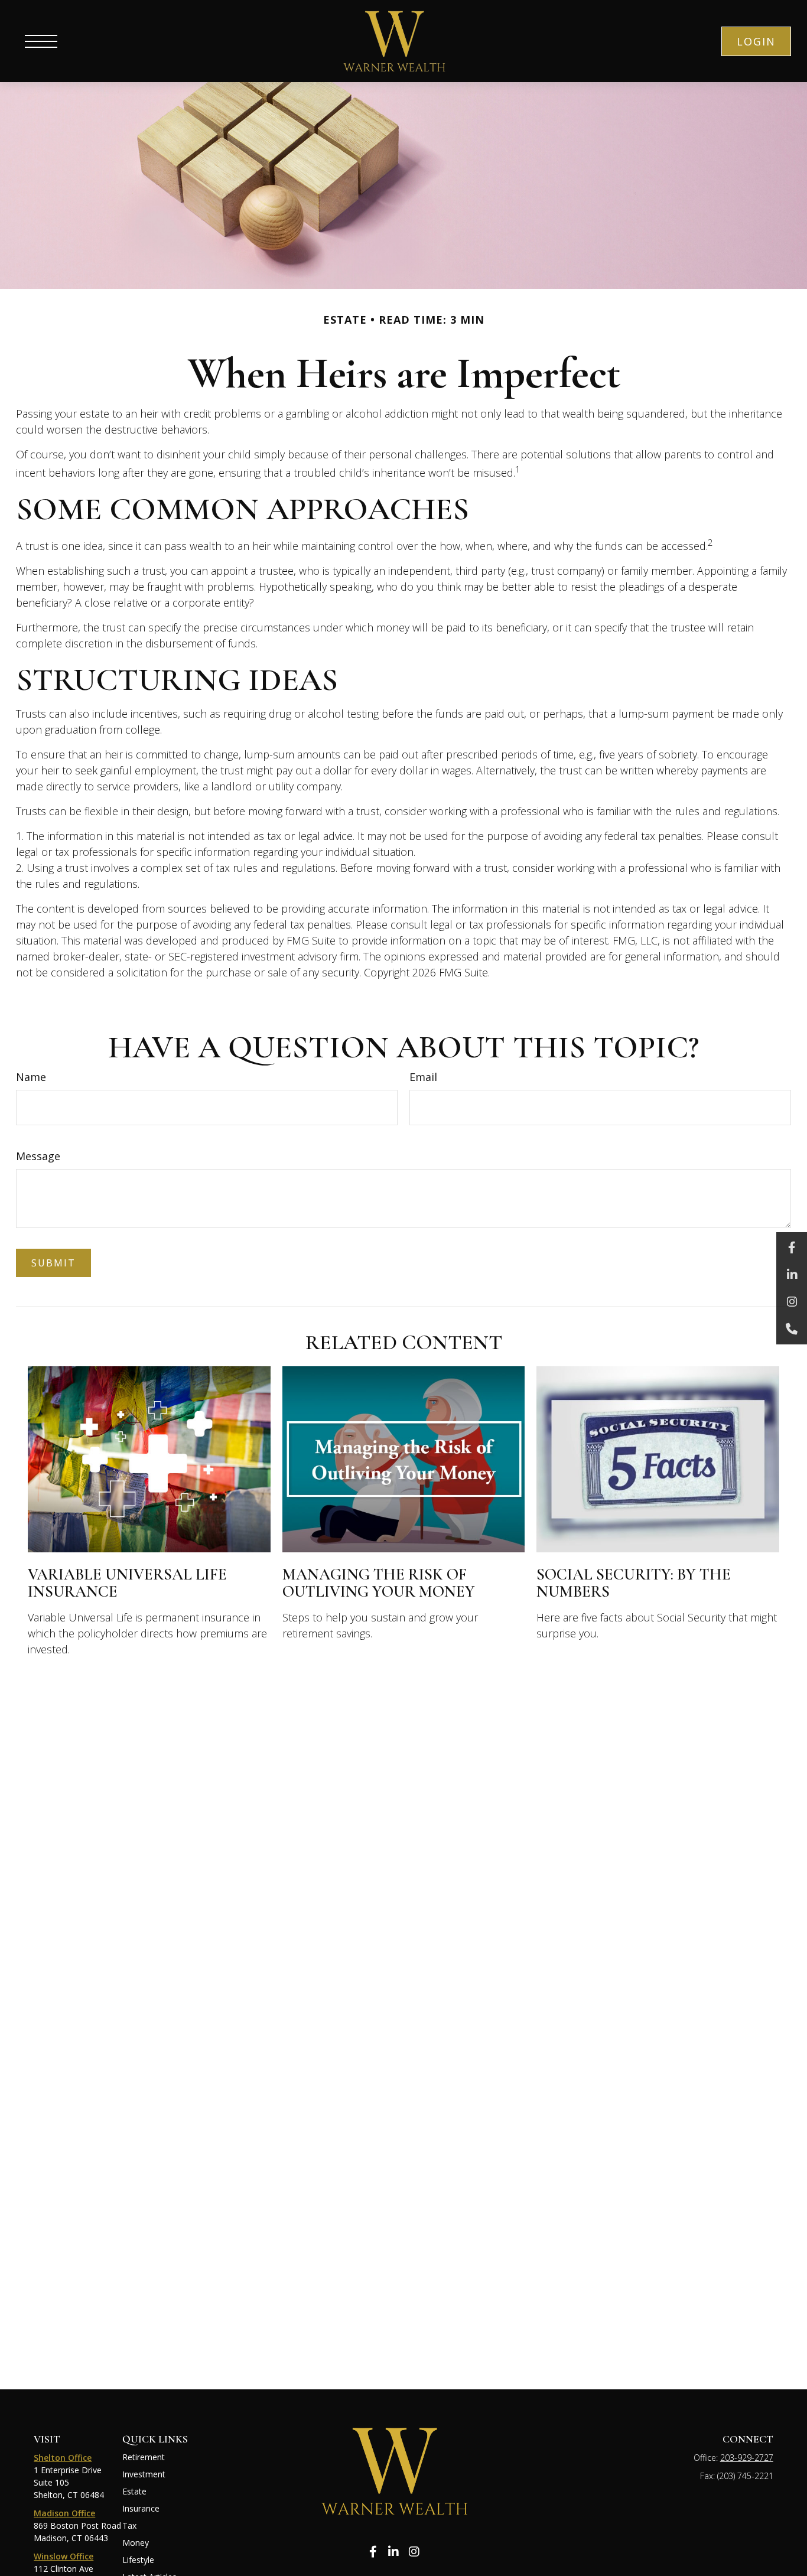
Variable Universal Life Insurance (127, 1583)
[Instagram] (792, 1302)
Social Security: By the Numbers (634, 1583)
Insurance (141, 2508)
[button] (756, 41)
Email (423, 1077)
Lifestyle (138, 2560)
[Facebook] (792, 1248)
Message (38, 1156)
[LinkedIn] (792, 1275)
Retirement (144, 2457)
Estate (134, 2491)
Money (136, 2543)
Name (31, 1077)
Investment (144, 2474)
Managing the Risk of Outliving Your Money (379, 1583)
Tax (129, 2525)
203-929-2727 (747, 2458)
